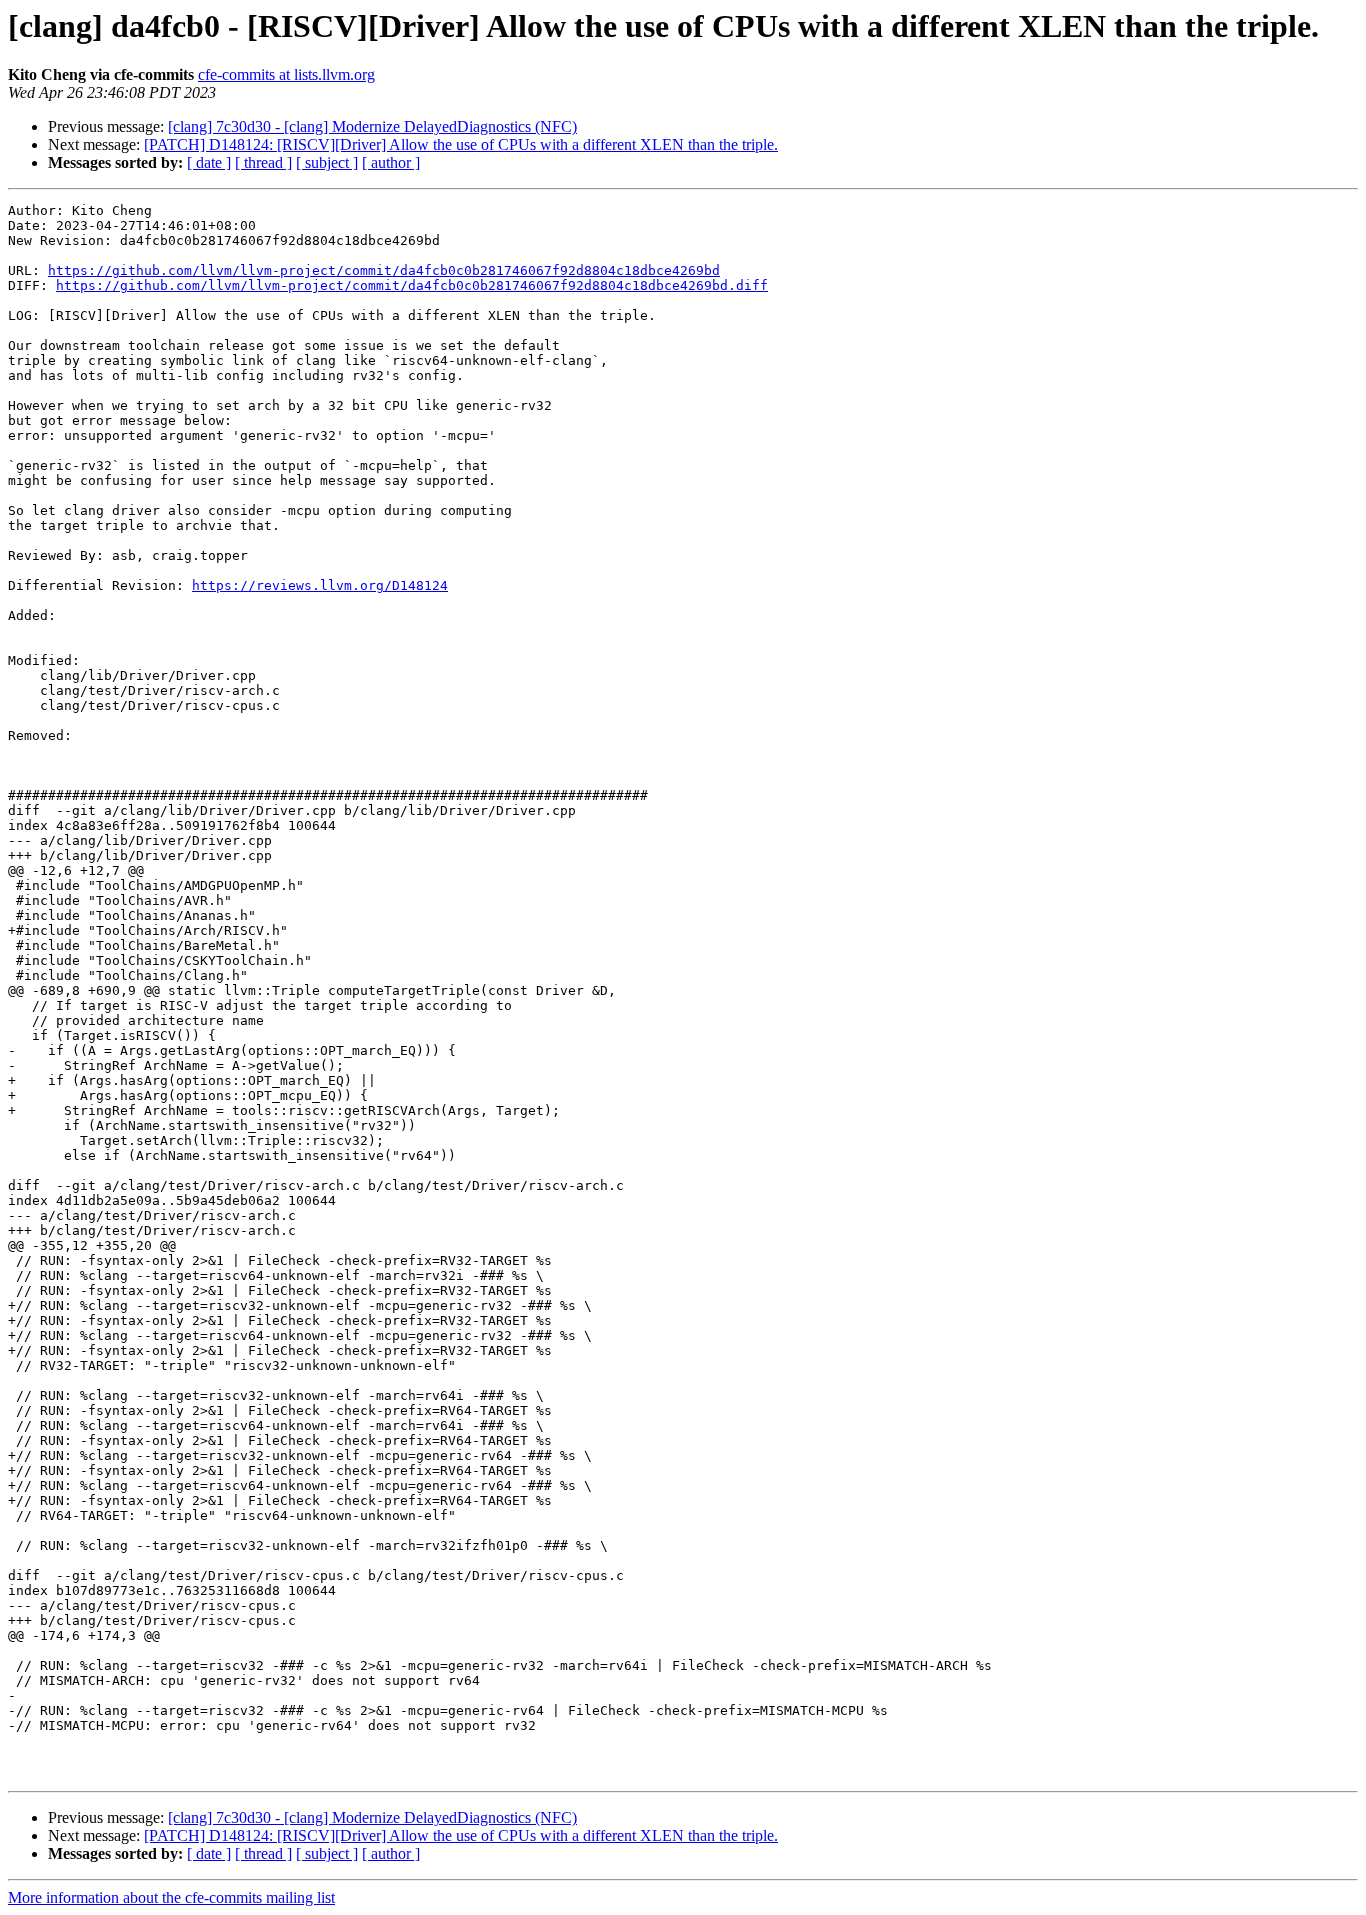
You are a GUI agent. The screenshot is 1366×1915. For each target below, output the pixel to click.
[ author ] (391, 162)
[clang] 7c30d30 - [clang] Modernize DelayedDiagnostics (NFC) (372, 126)
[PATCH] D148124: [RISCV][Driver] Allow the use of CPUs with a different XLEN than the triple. (461, 144)
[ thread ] (263, 162)
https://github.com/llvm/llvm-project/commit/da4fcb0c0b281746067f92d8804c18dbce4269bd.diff (412, 285)
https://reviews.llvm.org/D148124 (320, 585)
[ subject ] (327, 162)
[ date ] (209, 162)
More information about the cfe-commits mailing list (171, 1897)
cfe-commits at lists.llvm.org (286, 74)
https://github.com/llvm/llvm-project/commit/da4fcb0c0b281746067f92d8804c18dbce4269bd (384, 270)
